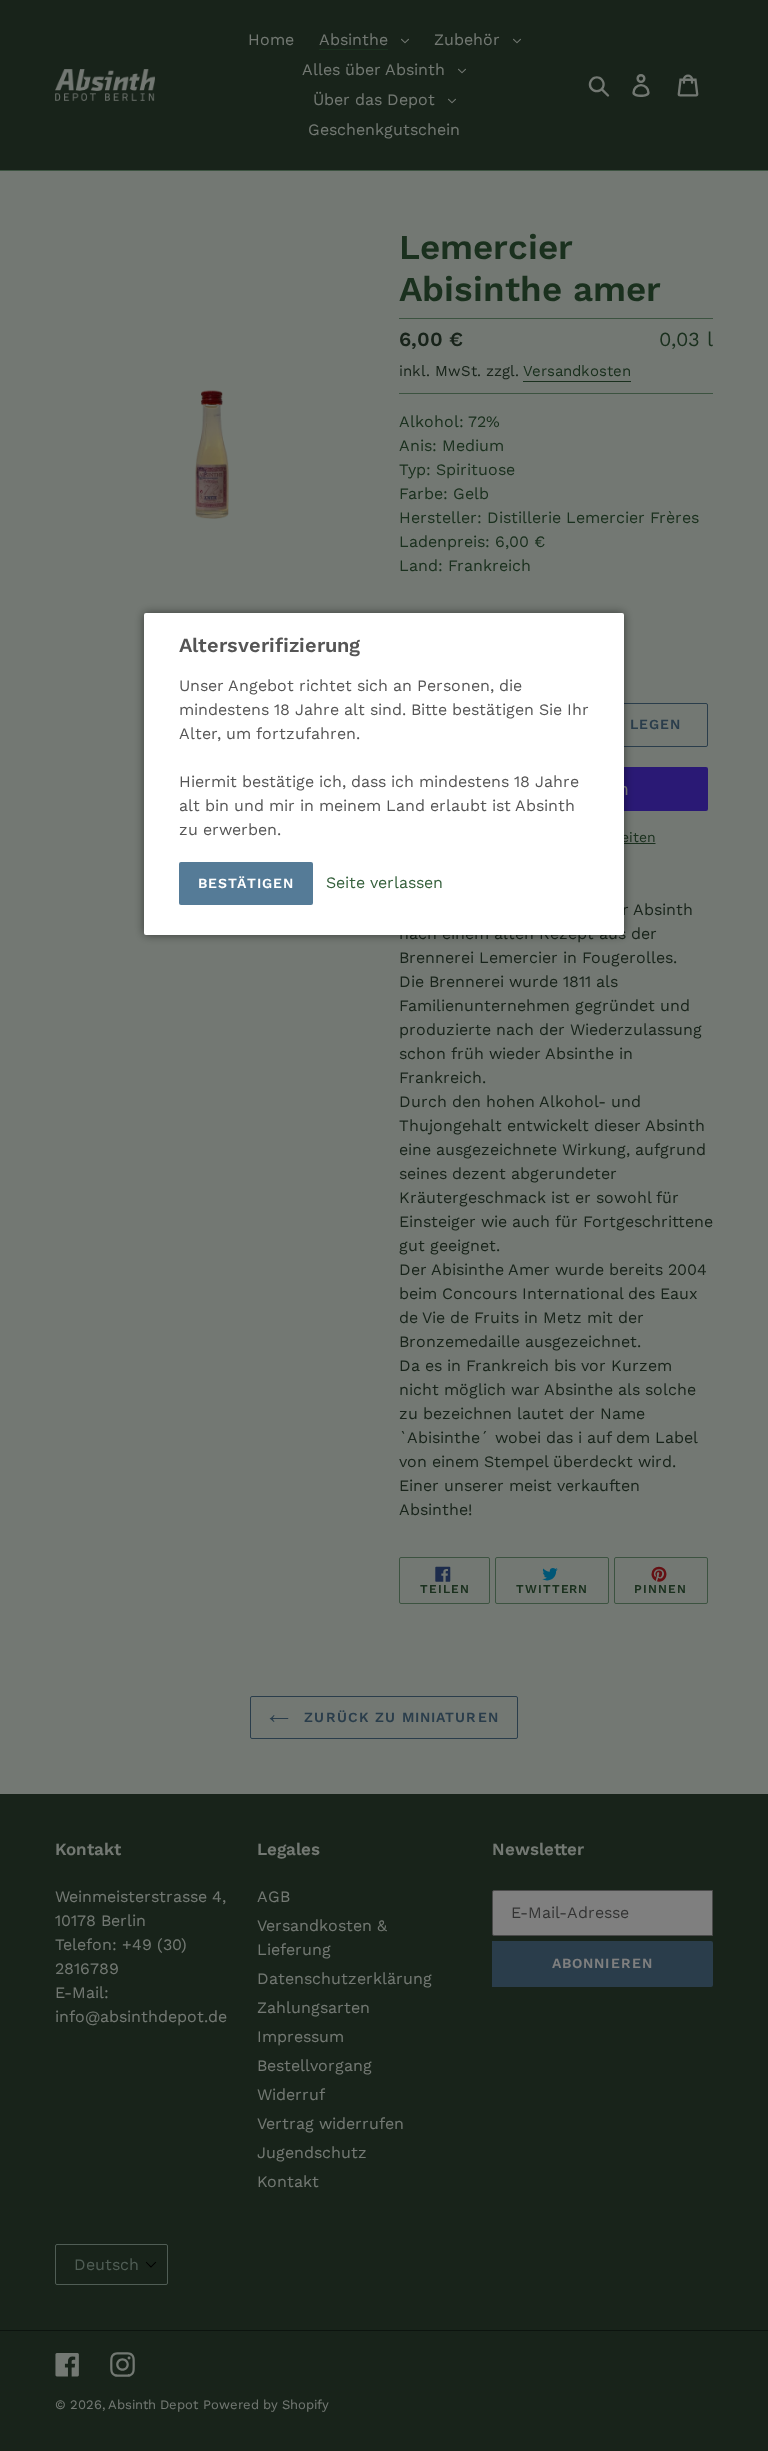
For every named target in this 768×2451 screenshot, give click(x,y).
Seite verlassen (384, 881)
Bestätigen (246, 883)
